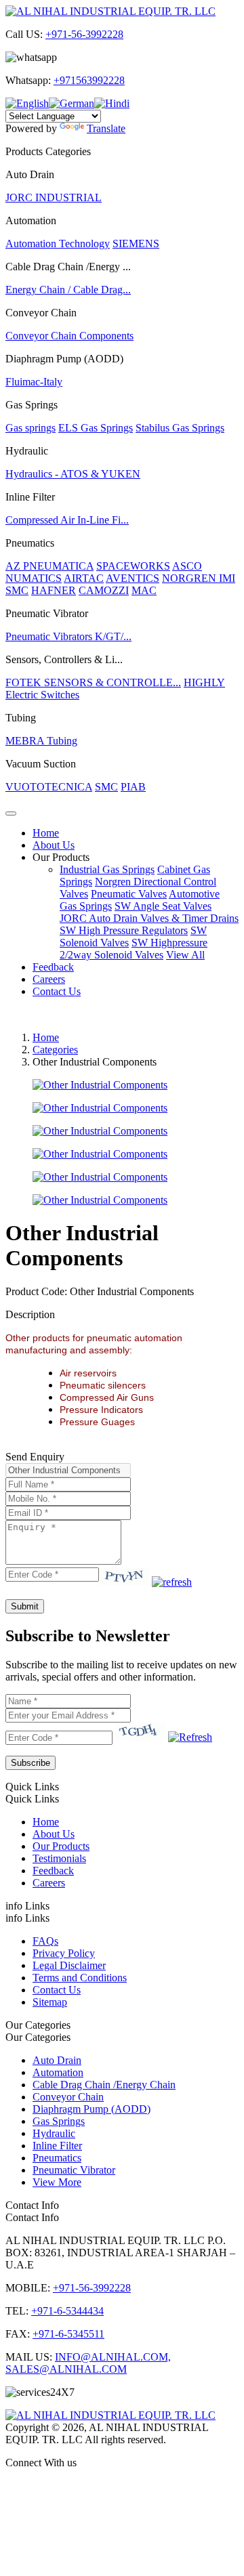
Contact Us (57, 991)
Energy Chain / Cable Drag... (68, 290)
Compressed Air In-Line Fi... (67, 520)
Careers (49, 979)
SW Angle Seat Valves (163, 906)
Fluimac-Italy (34, 382)
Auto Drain (57, 2060)
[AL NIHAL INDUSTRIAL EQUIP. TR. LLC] (110, 11)
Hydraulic (54, 2133)
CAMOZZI (104, 590)
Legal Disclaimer (69, 1965)
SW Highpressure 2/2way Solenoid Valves (134, 949)
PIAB (133, 787)
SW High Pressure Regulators (124, 930)
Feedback (53, 967)
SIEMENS (136, 244)
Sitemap (50, 2002)
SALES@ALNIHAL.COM (66, 2369)
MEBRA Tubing (41, 741)
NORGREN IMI (199, 578)
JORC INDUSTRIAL (54, 197)
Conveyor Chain (68, 2097)
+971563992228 (89, 80)
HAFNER (54, 590)
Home (46, 833)
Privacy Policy (64, 1953)
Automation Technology (58, 244)
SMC (17, 590)
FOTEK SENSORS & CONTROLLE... (93, 682)
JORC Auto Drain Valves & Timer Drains (149, 918)
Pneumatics (57, 2158)
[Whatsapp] (122, 2486)
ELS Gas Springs (96, 428)
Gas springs (30, 428)
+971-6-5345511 (68, 2334)
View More (57, 2182)
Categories (55, 1050)
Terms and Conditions (80, 1978)
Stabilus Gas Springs (180, 428)
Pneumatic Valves (129, 894)
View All (185, 955)
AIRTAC (84, 578)
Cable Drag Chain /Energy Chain (104, 2085)
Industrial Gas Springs (107, 869)
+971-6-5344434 (67, 2311)
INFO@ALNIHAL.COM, (113, 2357)
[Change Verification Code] (172, 1582)
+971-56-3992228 (84, 34)
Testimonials (59, 1858)
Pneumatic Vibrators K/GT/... (68, 636)
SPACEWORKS (133, 566)
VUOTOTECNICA (49, 787)
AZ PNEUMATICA (49, 566)
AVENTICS (133, 578)
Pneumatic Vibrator (74, 2170)
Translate (106, 128)
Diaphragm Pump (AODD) (91, 2109)
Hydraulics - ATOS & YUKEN (73, 474)
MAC (144, 590)
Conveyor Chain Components (69, 336)
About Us (54, 845)
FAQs (45, 1941)
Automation (58, 2072)
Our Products (61, 857)
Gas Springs (59, 2121)
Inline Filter (57, 2146)
